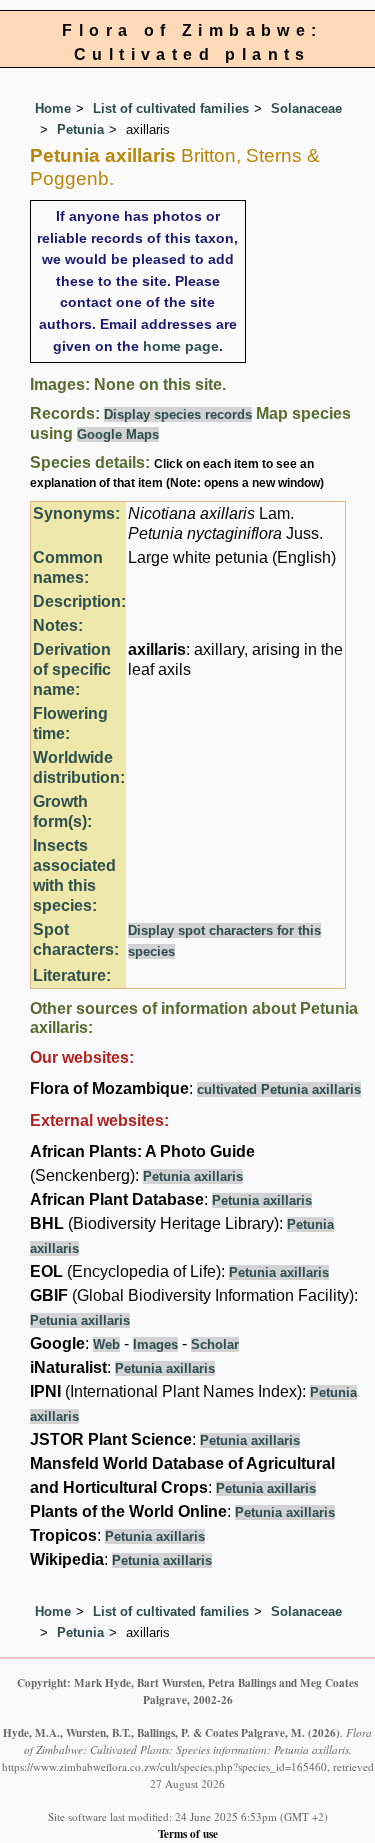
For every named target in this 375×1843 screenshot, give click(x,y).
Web (106, 1344)
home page (181, 346)
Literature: (72, 975)
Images (155, 1344)
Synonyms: (76, 513)
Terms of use (188, 1833)
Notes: (58, 625)
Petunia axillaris (193, 1176)
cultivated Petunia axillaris (279, 1089)
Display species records (178, 414)
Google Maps (118, 434)
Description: (79, 601)
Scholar (215, 1344)
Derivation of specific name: (72, 669)
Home (53, 108)
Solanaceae (306, 108)
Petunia (80, 129)
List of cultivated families (171, 108)
